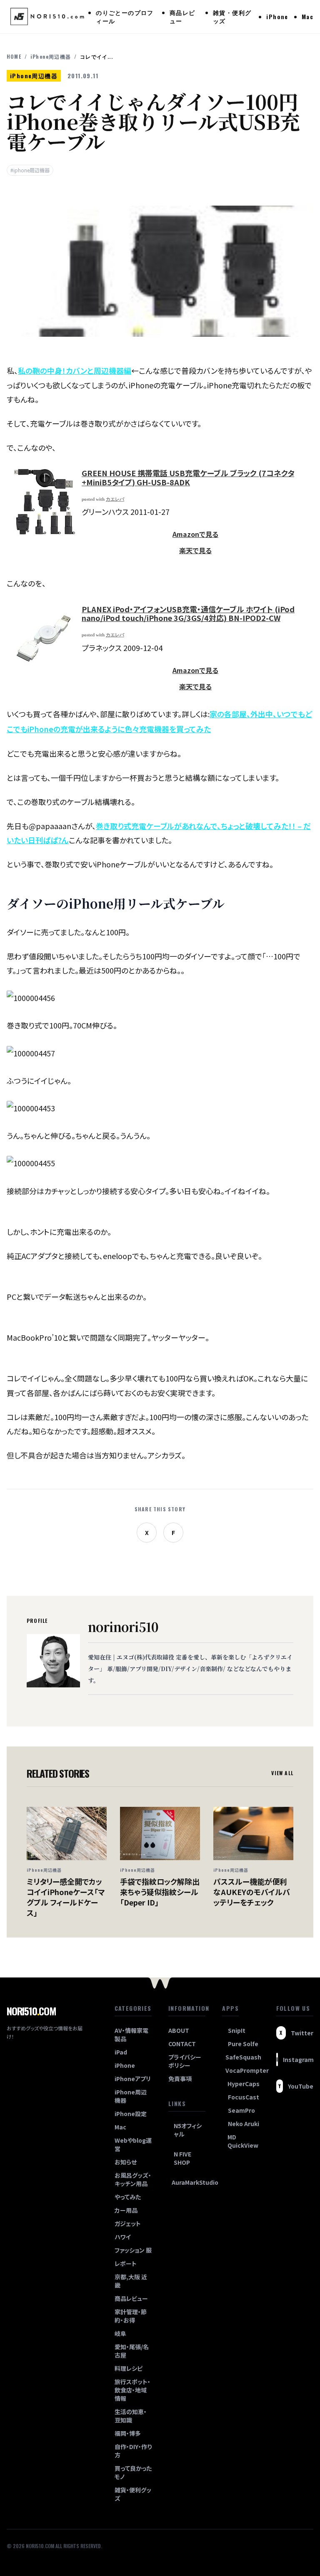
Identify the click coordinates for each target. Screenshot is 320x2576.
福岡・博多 (128, 2433)
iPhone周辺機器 (51, 57)
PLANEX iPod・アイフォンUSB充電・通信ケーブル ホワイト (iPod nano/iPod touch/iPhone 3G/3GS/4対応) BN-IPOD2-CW (188, 614)
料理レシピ (129, 2368)
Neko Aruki (244, 2124)
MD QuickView (243, 2141)
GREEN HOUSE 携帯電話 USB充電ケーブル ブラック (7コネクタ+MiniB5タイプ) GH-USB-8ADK (188, 477)
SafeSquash (242, 2057)
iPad (121, 2052)
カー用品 (126, 2210)
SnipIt (237, 2030)
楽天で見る (195, 550)
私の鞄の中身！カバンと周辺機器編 (75, 370)
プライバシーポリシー (185, 2061)
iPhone (277, 16)
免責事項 (180, 2079)
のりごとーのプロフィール (125, 16)
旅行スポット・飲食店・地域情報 (132, 2390)
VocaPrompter (242, 2070)
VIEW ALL (282, 1773)
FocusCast (244, 2097)
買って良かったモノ (133, 2472)
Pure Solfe (243, 2044)
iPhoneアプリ (133, 2079)
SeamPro (241, 2110)
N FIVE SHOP (182, 2158)
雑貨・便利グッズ (232, 16)
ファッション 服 (133, 2250)
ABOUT (179, 2030)
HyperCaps (243, 2084)
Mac (307, 16)
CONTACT (182, 2044)
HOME (14, 57)
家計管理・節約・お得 (131, 2316)
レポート (126, 2263)
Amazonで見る (195, 534)
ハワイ (123, 2237)
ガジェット (128, 2223)
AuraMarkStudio (189, 2182)
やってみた (128, 2197)
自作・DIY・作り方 (133, 2451)
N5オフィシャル (188, 2130)
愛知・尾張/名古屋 (132, 2351)
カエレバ (115, 499)
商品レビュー (182, 16)
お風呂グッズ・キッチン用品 (133, 2179)
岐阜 (120, 2333)
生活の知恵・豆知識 (131, 2416)
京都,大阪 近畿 (131, 2281)
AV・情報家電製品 (131, 2034)
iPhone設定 (131, 2114)
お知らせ (126, 2162)
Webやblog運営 (133, 2144)
